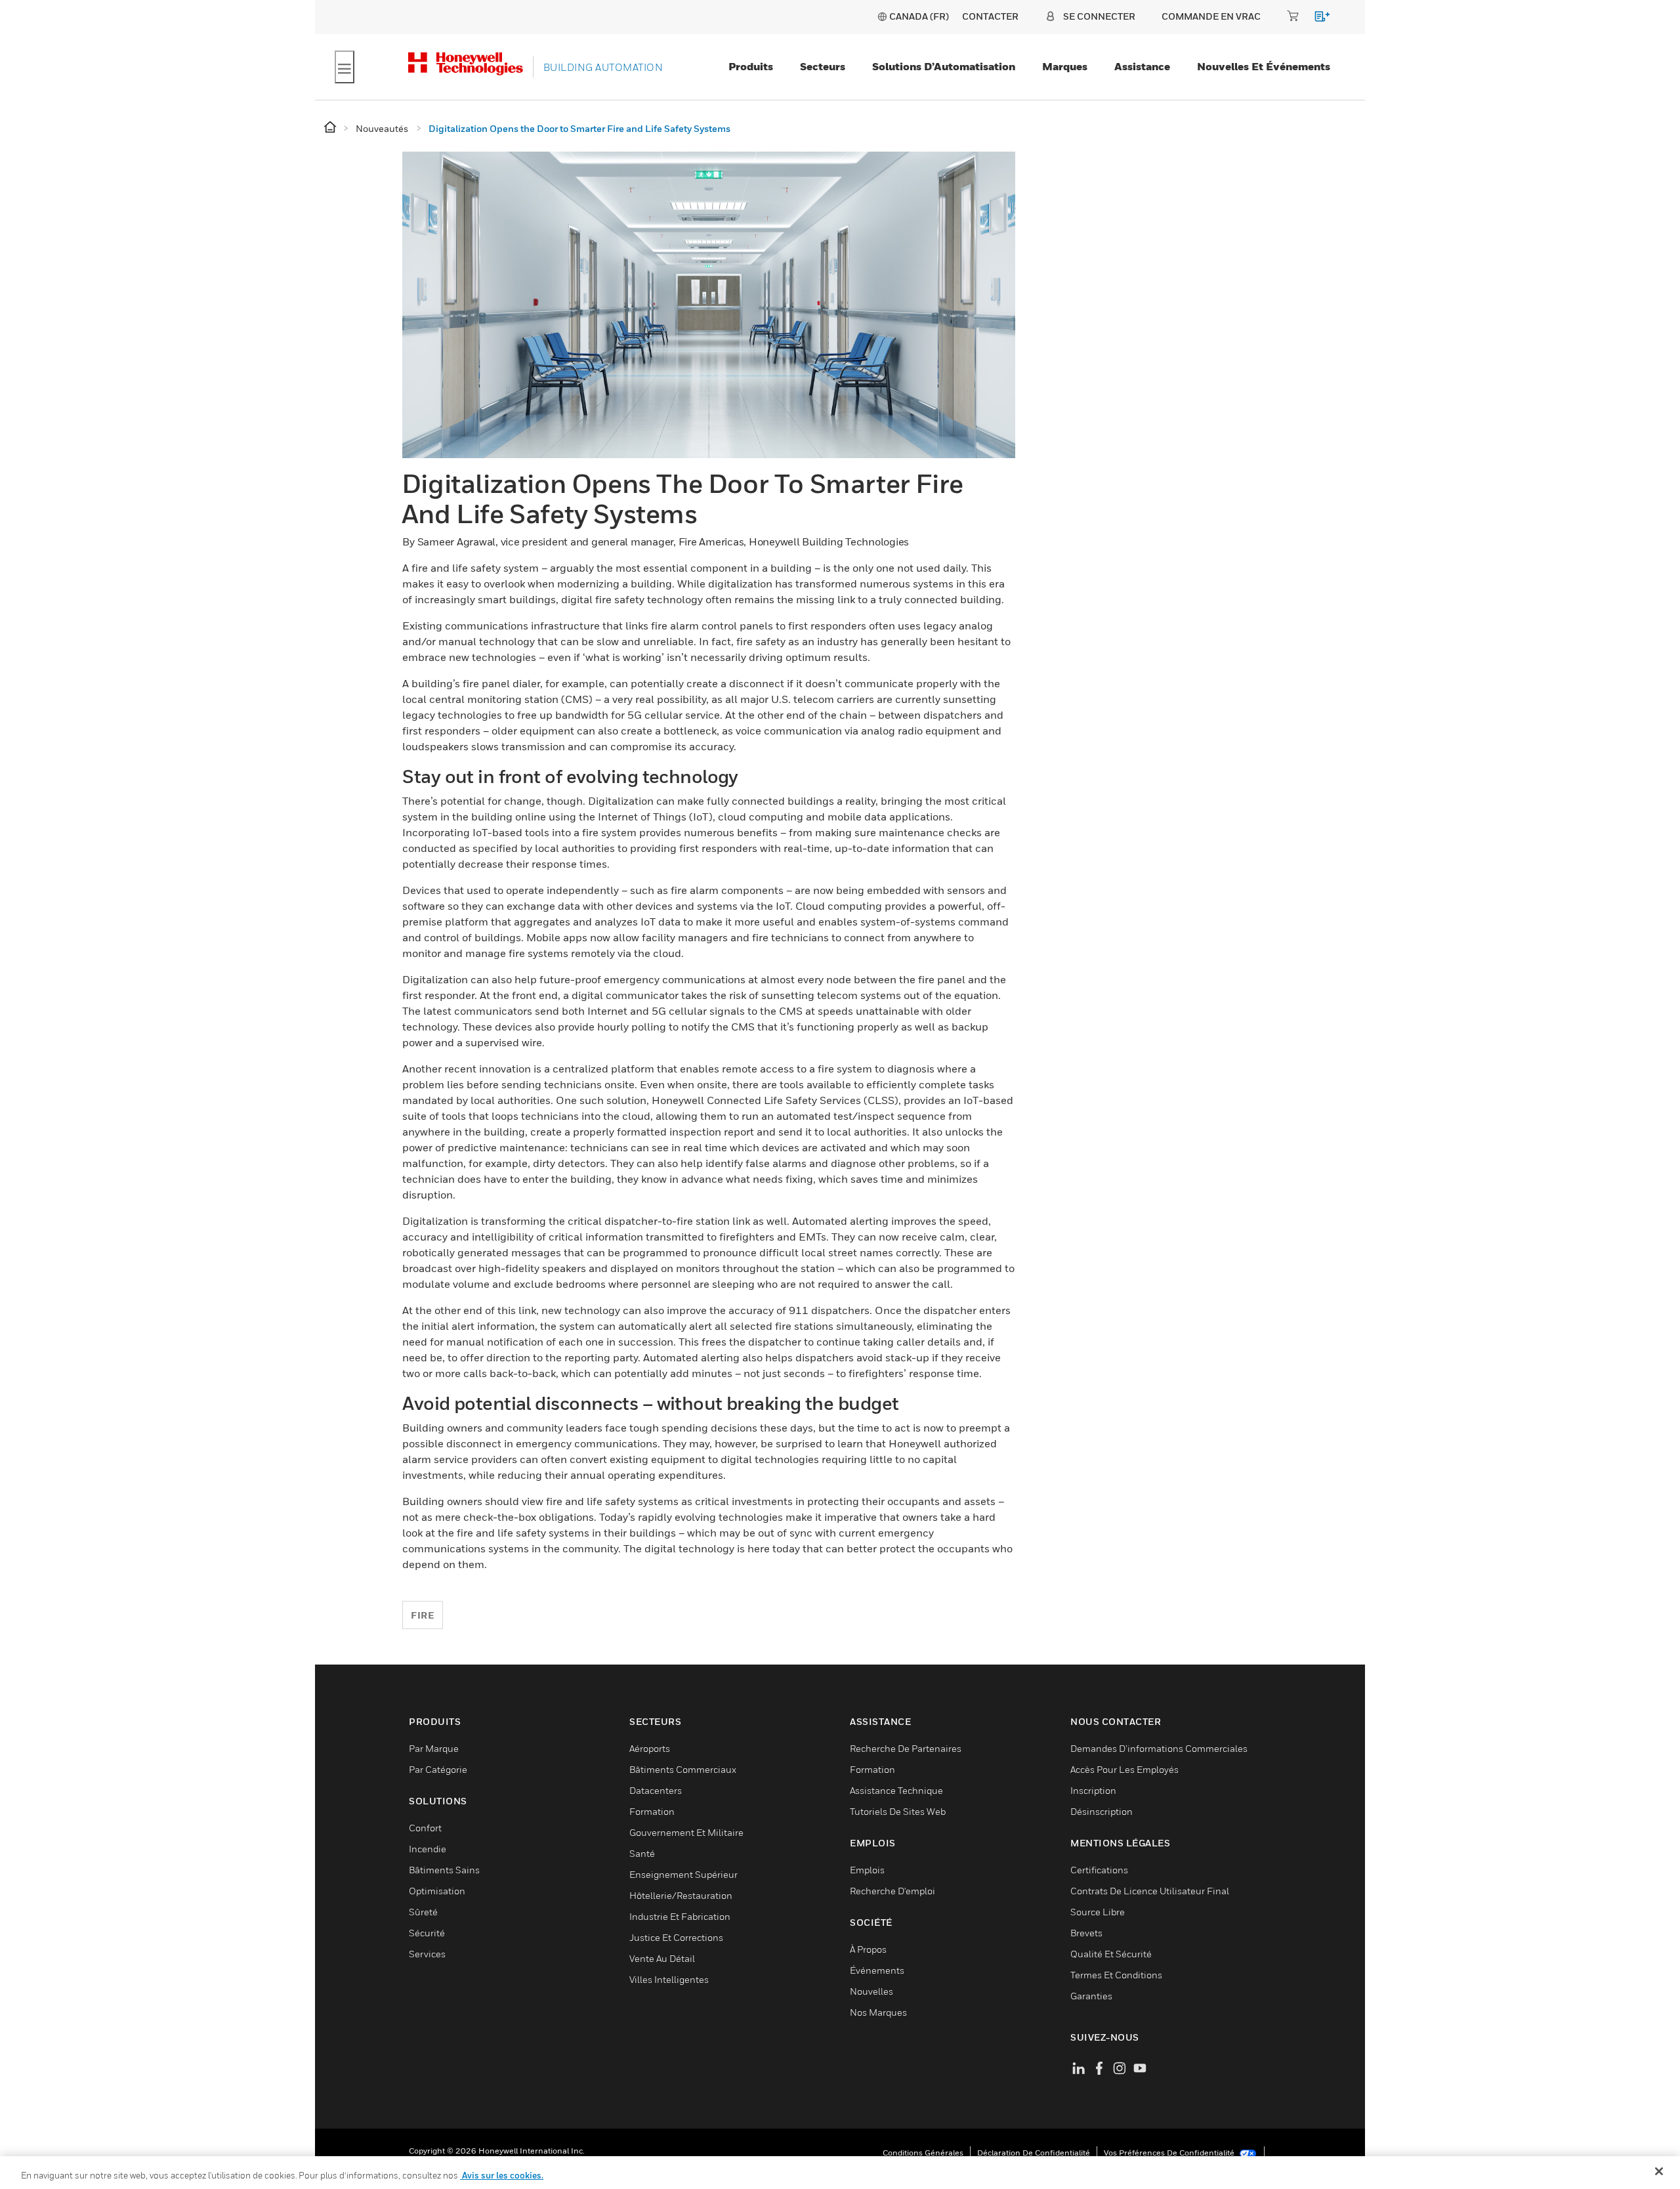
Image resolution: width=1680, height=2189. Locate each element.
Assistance (1142, 66)
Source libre (1098, 1912)
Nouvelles (871, 1991)
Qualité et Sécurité (1111, 1954)
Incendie (428, 1849)
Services (427, 1954)
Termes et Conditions (1116, 1975)
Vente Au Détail (662, 1958)
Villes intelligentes (669, 1979)
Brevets (1086, 1933)
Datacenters (656, 1790)
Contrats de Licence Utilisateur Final (1150, 1891)
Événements (877, 1970)
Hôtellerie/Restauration (681, 1895)
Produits (751, 66)
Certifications (1099, 1870)
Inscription (1093, 1790)
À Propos (868, 1949)
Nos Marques (878, 2012)
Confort (425, 1828)
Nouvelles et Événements (1264, 66)
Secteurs (823, 66)
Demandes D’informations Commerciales (1159, 1748)
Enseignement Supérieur (683, 1874)
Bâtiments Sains (444, 1870)
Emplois (867, 1870)
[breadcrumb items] (331, 128)
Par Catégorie (438, 1769)
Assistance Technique (896, 1790)
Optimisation (437, 1891)
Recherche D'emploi (892, 1891)
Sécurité (427, 1933)
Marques (1065, 66)
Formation (652, 1811)
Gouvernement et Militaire (686, 1832)
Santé (642, 1853)
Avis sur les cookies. (502, 2175)
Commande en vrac (1211, 16)
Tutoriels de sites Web (898, 1811)
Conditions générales (923, 2153)
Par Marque (434, 1748)
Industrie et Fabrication (680, 1916)
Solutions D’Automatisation (944, 66)
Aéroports (650, 1748)
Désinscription (1102, 1811)
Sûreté (423, 1912)
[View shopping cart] (1316, 19)
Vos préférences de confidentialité (1170, 2153)
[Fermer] (1659, 2171)
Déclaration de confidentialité (1034, 2153)
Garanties (1091, 1996)
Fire (423, 1615)
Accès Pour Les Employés (1124, 1769)
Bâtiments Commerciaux (683, 1769)
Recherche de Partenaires (906, 1748)
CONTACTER (990, 16)
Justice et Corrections (676, 1937)
